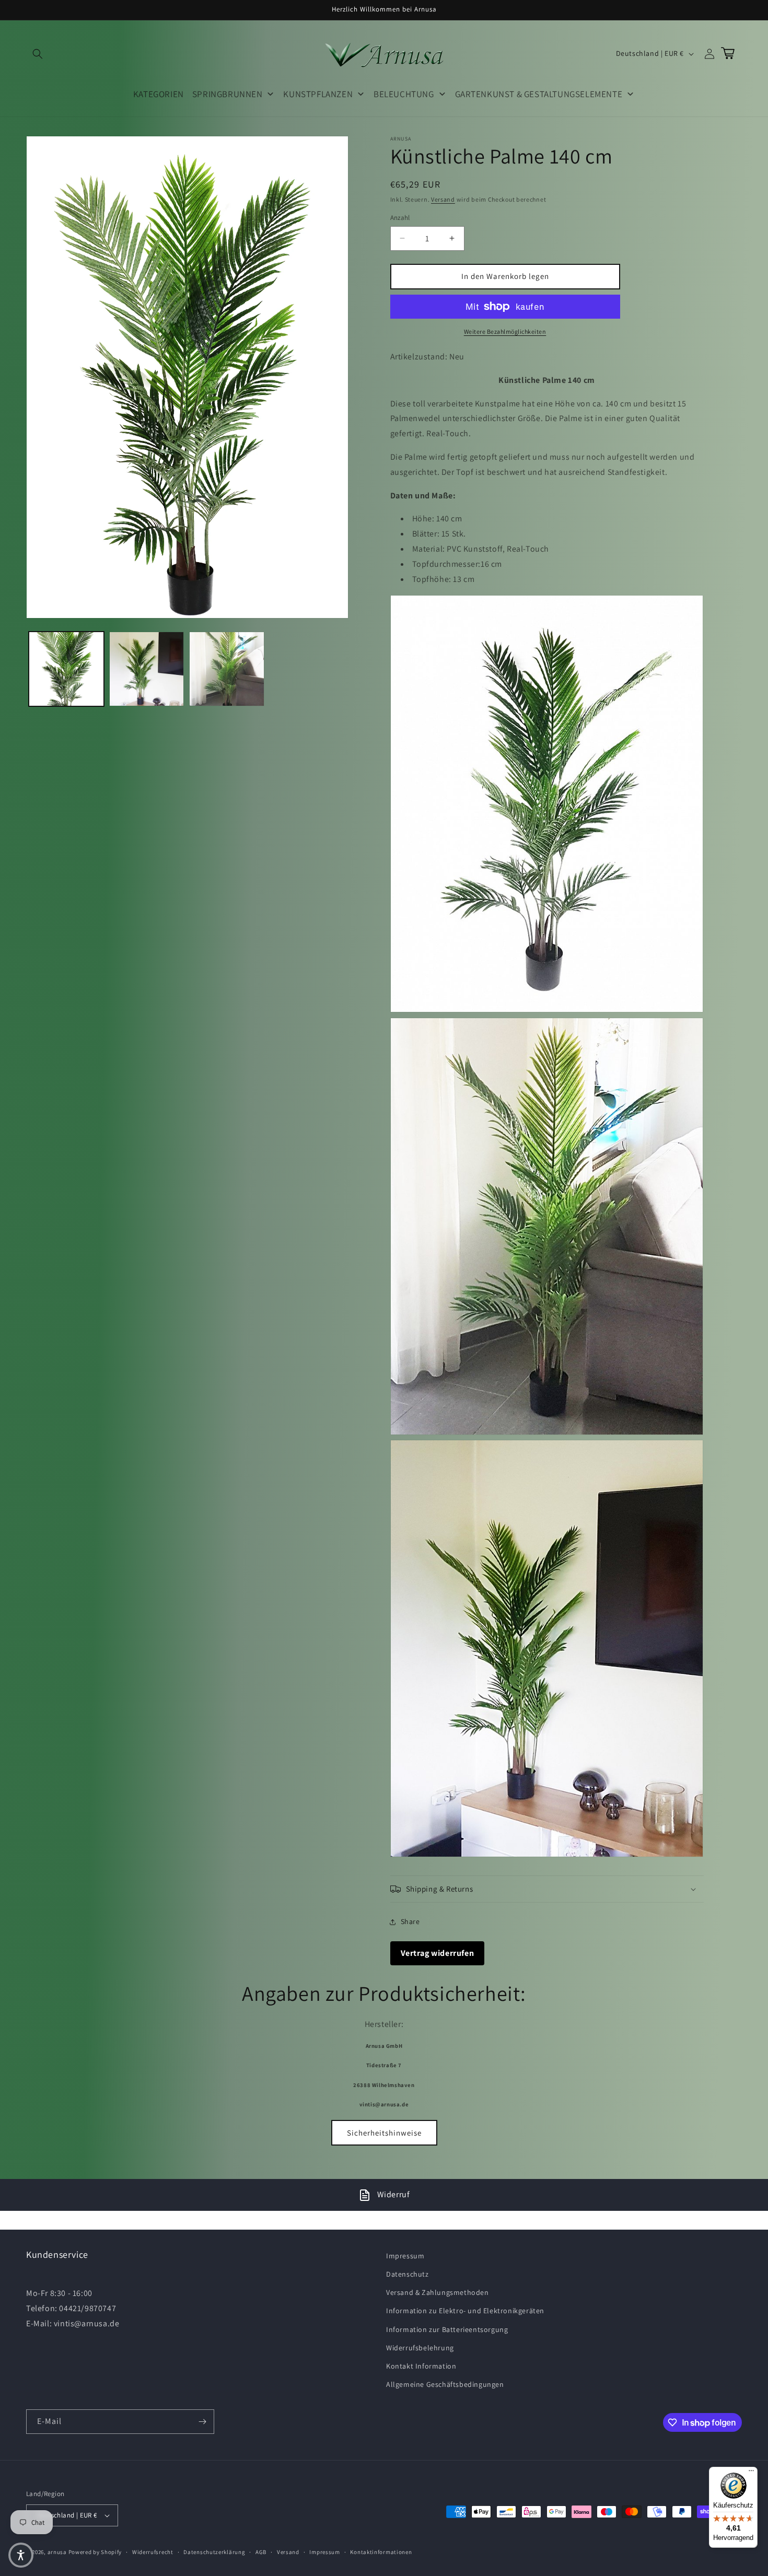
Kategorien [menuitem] (159, 94)
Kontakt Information (421, 2366)
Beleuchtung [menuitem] (404, 94)
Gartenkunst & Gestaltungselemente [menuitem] (539, 94)
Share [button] (410, 1921)
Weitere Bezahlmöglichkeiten (505, 331)
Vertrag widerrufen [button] (438, 1953)
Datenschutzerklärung (214, 2552)
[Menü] (751, 2473)
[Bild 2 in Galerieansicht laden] (147, 669)
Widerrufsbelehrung (420, 2348)
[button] (38, 54)
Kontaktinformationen (381, 2552)
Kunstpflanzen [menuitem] (318, 94)
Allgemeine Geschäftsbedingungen (445, 2384)
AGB (261, 2552)
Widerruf (394, 2194)
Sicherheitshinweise (384, 2133)
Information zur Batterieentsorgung (447, 2329)
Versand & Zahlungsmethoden (438, 2292)
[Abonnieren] (202, 2422)
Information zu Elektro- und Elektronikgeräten (465, 2311)
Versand (443, 199)
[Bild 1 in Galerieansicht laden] (66, 669)
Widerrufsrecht (153, 2552)
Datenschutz (408, 2274)
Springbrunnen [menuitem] (228, 94)
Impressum (405, 2256)
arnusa (57, 2552)
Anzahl (400, 218)
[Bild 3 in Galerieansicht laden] (227, 669)
